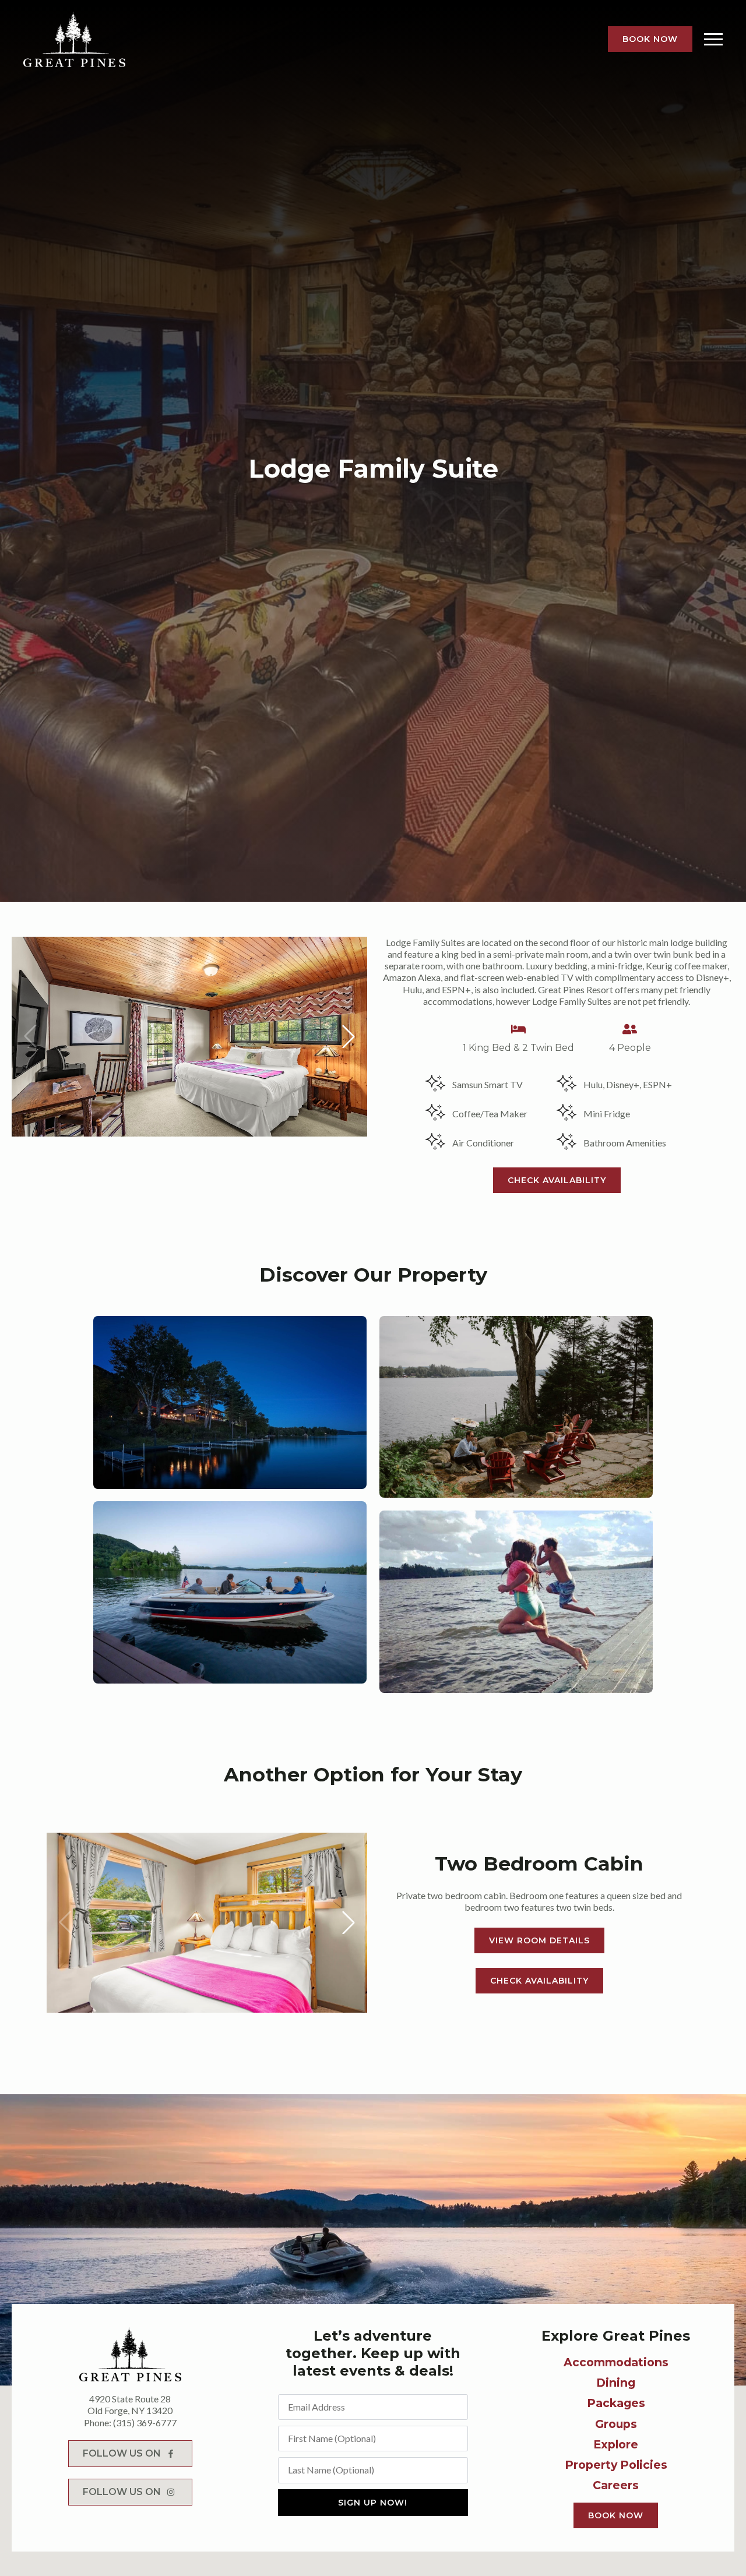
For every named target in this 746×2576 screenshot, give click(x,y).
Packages (616, 2403)
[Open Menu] (713, 39)
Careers (616, 2485)
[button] (349, 1036)
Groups (616, 2424)
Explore (616, 2444)
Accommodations (616, 2362)
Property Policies (616, 2465)
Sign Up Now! (373, 2503)
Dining (616, 2383)
